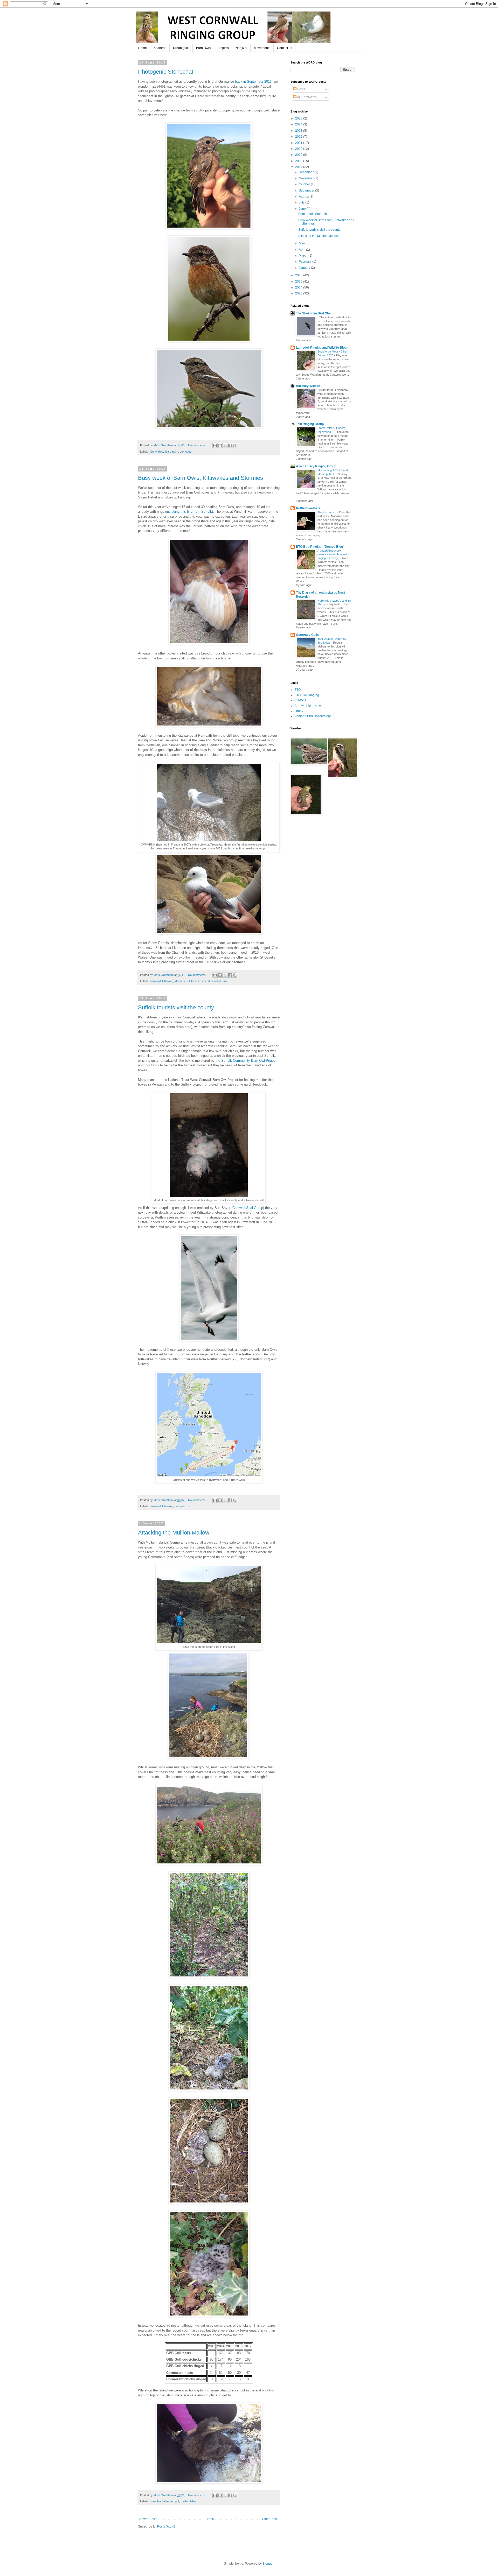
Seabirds (160, 48)
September (307, 191)
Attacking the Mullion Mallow (174, 1533)
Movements (262, 48)
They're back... (327, 512)
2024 (299, 124)
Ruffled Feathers (308, 508)
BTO (298, 690)
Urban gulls (181, 48)
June (303, 209)
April (302, 250)
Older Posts (270, 2519)
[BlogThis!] (220, 446)
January (305, 268)
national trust (183, 1506)
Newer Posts (148, 2519)
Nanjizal (241, 48)
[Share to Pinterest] (235, 446)
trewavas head (200, 981)
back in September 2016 (253, 82)
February (306, 262)
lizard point (171, 452)
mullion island (189, 2501)
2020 (299, 149)
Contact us (285, 48)
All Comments (307, 97)
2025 (299, 118)
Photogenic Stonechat (166, 72)
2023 (299, 131)
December (307, 172)
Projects (223, 48)
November (307, 178)
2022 (299, 137)
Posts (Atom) (166, 2526)
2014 (299, 287)
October (305, 184)
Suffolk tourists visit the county (176, 1007)
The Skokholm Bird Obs (313, 313)
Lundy (299, 711)
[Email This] (215, 446)
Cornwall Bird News (308, 706)
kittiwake (168, 981)
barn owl (155, 981)
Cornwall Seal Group (248, 1208)
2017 (299, 167)
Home (143, 48)
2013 (299, 293)
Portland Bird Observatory (313, 716)
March (304, 256)
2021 (299, 143)
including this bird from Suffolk (189, 512)
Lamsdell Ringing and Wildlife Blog (321, 348)
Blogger (268, 2564)
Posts (301, 89)
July (302, 202)
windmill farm (219, 981)
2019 (299, 155)
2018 (299, 161)
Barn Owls (203, 48)
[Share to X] (225, 446)
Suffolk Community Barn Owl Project (249, 1061)
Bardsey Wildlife (308, 386)
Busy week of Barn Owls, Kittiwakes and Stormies (200, 478)
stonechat (186, 452)
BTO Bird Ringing (307, 695)
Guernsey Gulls (307, 635)
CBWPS (300, 700)
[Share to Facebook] (230, 446)
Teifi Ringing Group (310, 424)
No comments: (198, 445)
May (302, 243)
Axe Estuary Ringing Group (316, 466)
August (304, 196)
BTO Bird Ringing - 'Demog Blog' (320, 547)
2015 (299, 281)
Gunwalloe (157, 452)
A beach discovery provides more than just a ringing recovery (333, 554)
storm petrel (182, 981)
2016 (299, 275)
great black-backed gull (165, 2501)
